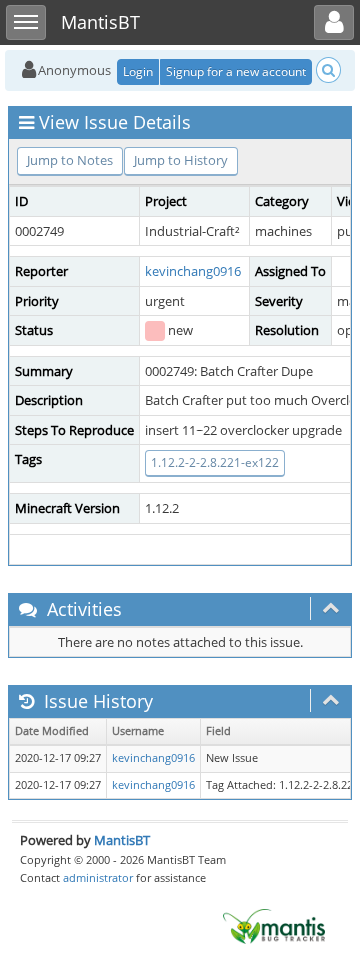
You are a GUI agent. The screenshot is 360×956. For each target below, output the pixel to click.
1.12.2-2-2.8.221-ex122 (215, 462)
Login (138, 71)
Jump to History (181, 160)
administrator (98, 877)
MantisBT (122, 840)
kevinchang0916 (193, 271)
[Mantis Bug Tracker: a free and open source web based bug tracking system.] (274, 925)
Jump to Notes (70, 160)
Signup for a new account (236, 71)
